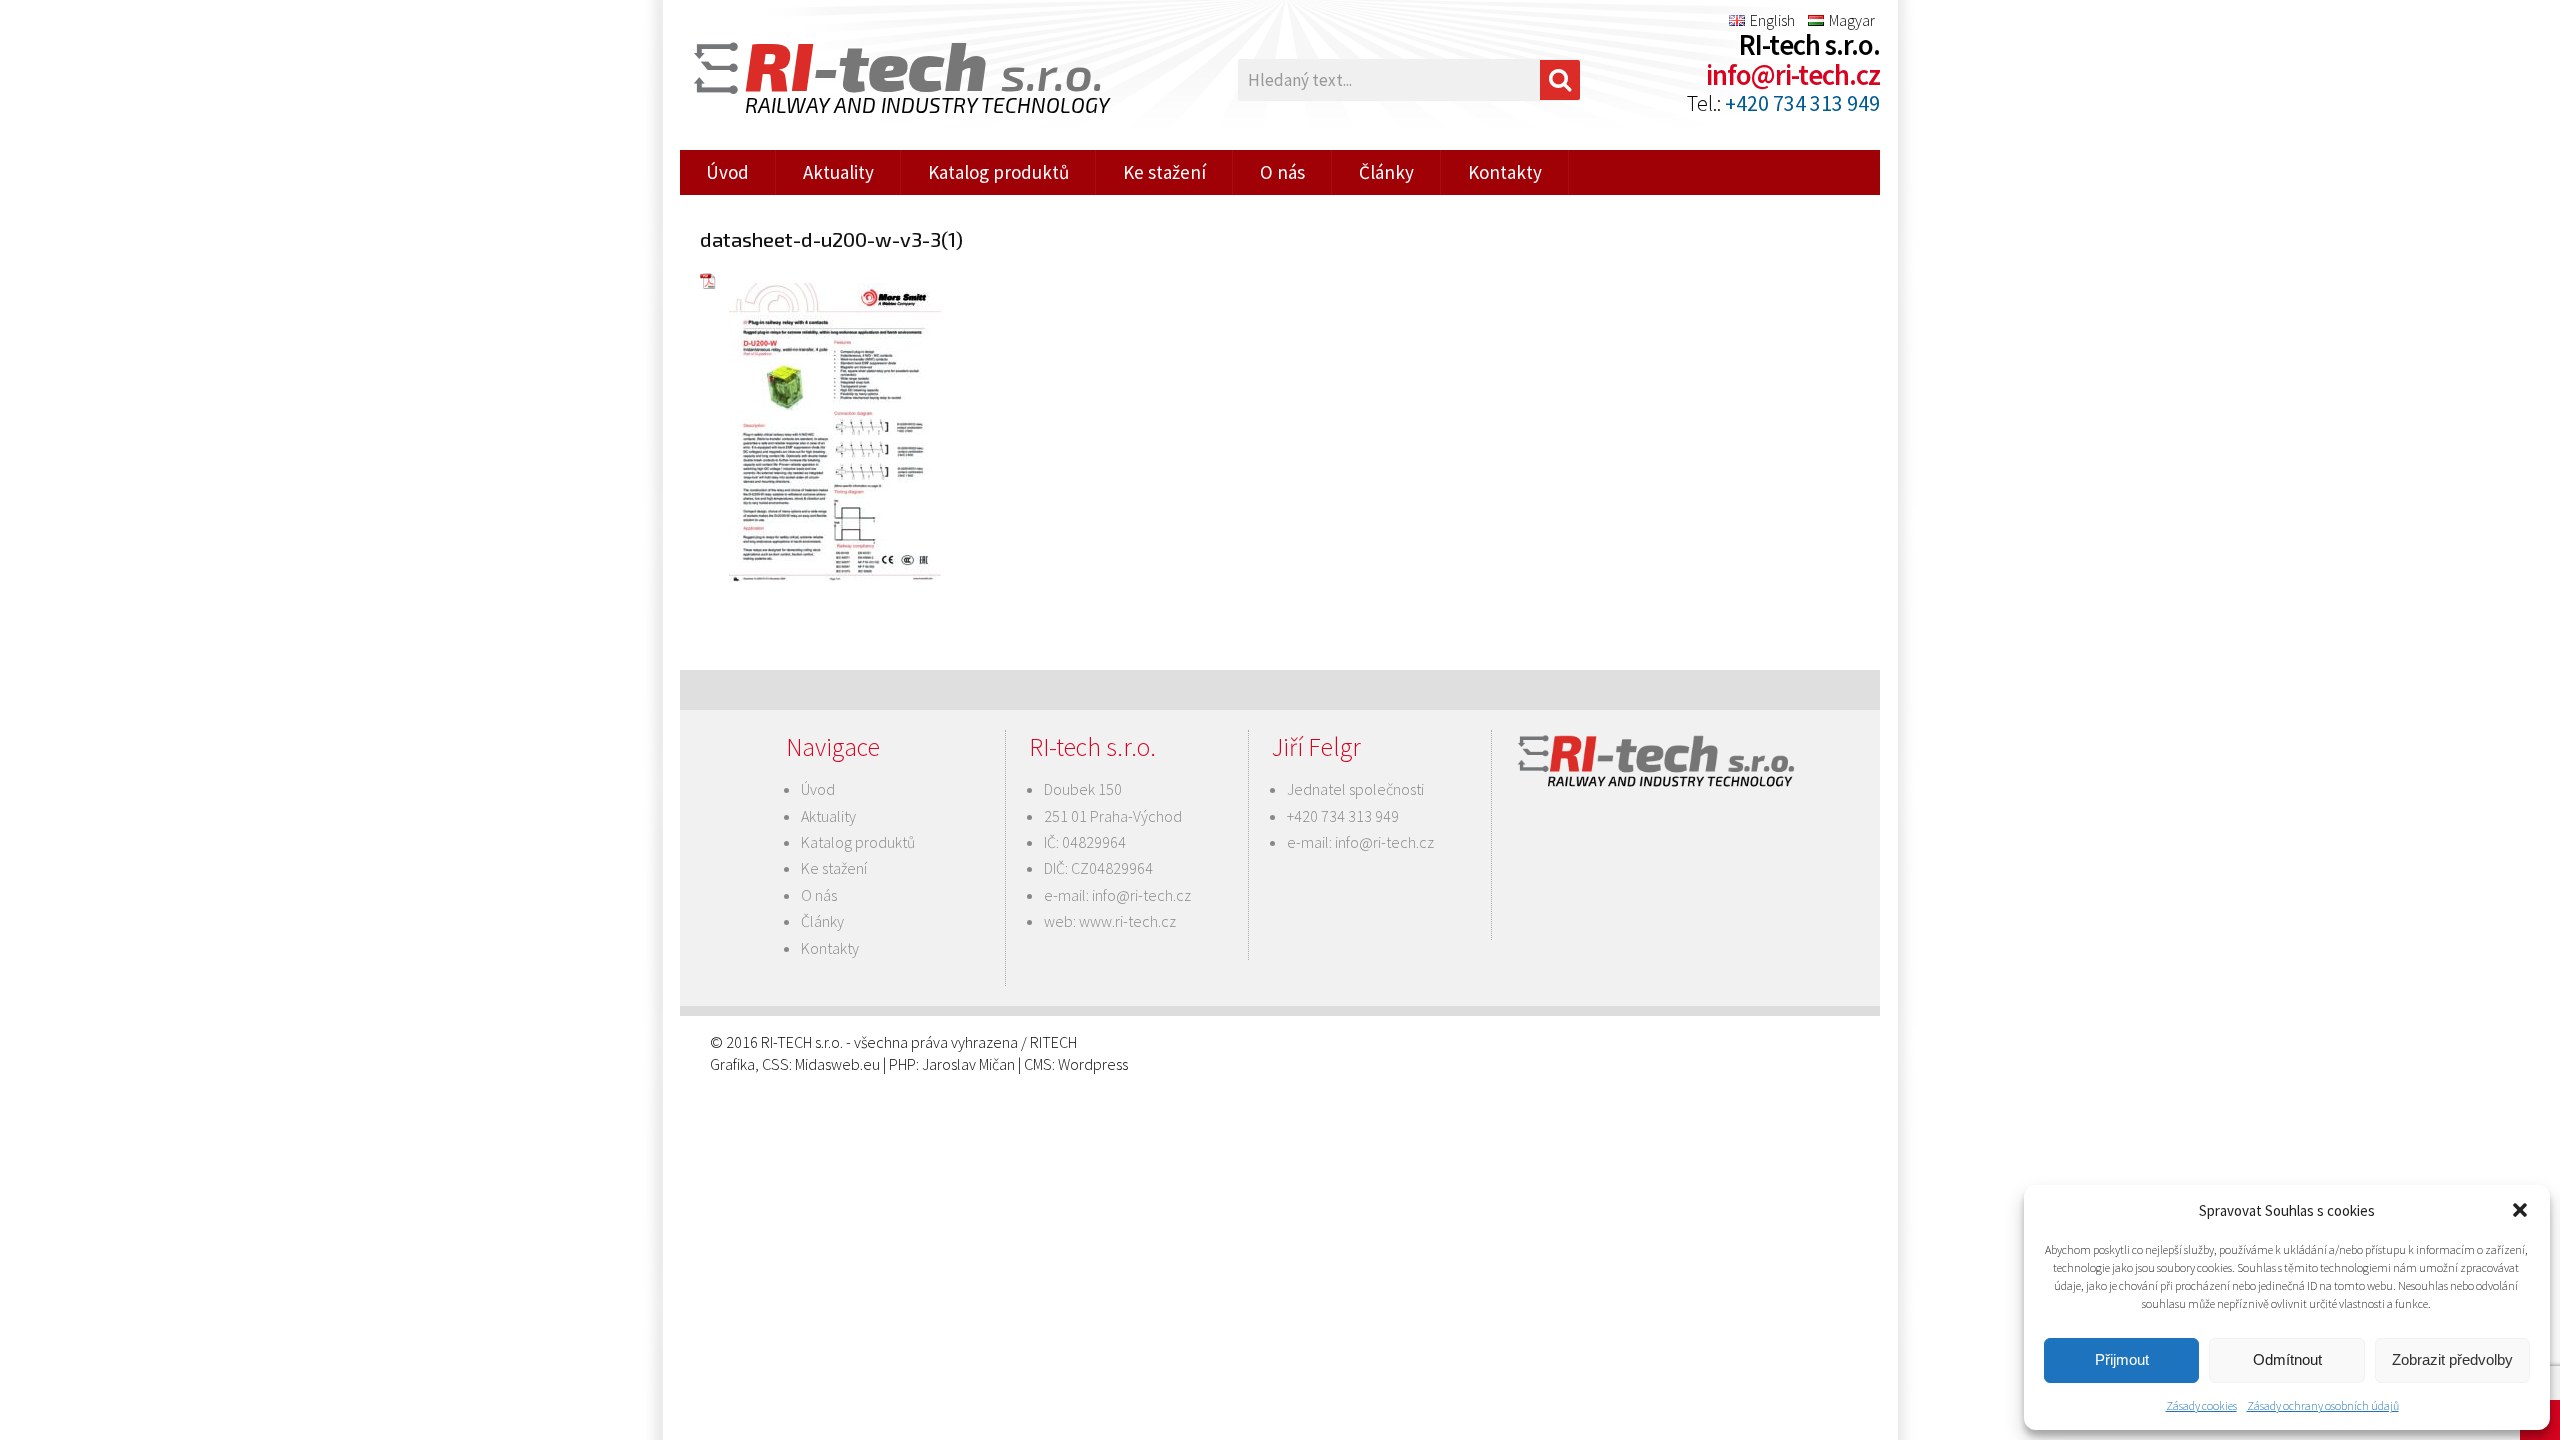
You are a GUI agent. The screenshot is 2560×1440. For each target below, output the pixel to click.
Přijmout (2122, 1359)
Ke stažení (1164, 172)
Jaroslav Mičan (968, 1064)
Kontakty (1505, 172)
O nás (1282, 172)
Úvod (727, 172)
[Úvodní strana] (890, 80)
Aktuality (838, 172)
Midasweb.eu (837, 1064)
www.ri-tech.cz (1127, 921)
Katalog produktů (998, 172)
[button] (2520, 1210)
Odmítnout (2287, 1359)
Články (1386, 172)
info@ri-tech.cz (1793, 75)
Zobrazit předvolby (2452, 1359)
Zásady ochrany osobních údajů (2323, 1405)
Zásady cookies (2201, 1405)
